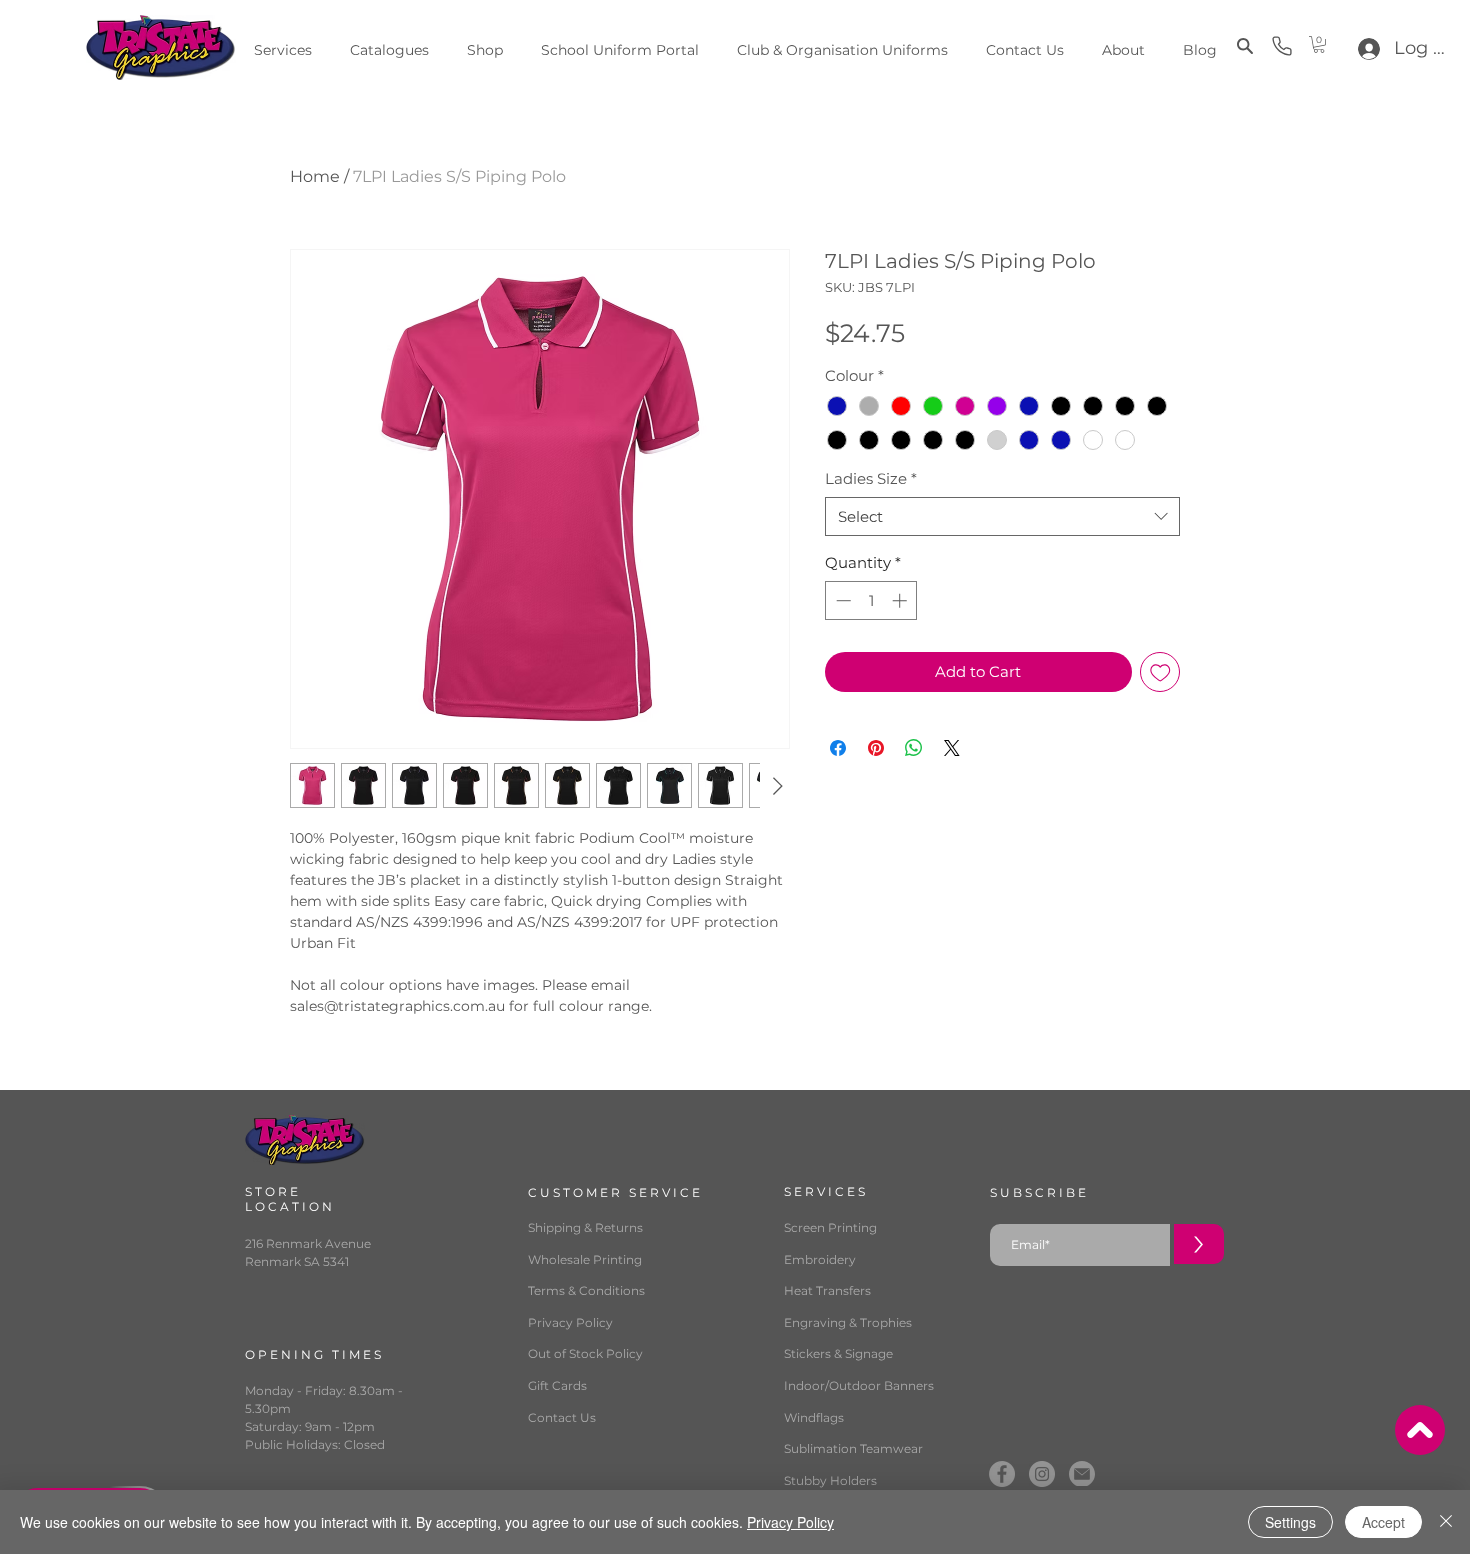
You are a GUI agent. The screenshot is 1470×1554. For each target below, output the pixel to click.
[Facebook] (1002, 1474)
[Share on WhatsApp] (914, 748)
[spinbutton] (871, 600)
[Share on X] (952, 748)
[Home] (1420, 1430)
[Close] (1446, 1522)
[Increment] (901, 600)
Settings (1290, 1522)
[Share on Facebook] (838, 748)
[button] (1242, 46)
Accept (1383, 1522)
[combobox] (1002, 516)
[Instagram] (1042, 1474)
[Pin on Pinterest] (876, 748)
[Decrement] (841, 600)
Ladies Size (871, 478)
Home (315, 176)
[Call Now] (1282, 46)
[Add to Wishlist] (1160, 672)
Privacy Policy (790, 1522)
